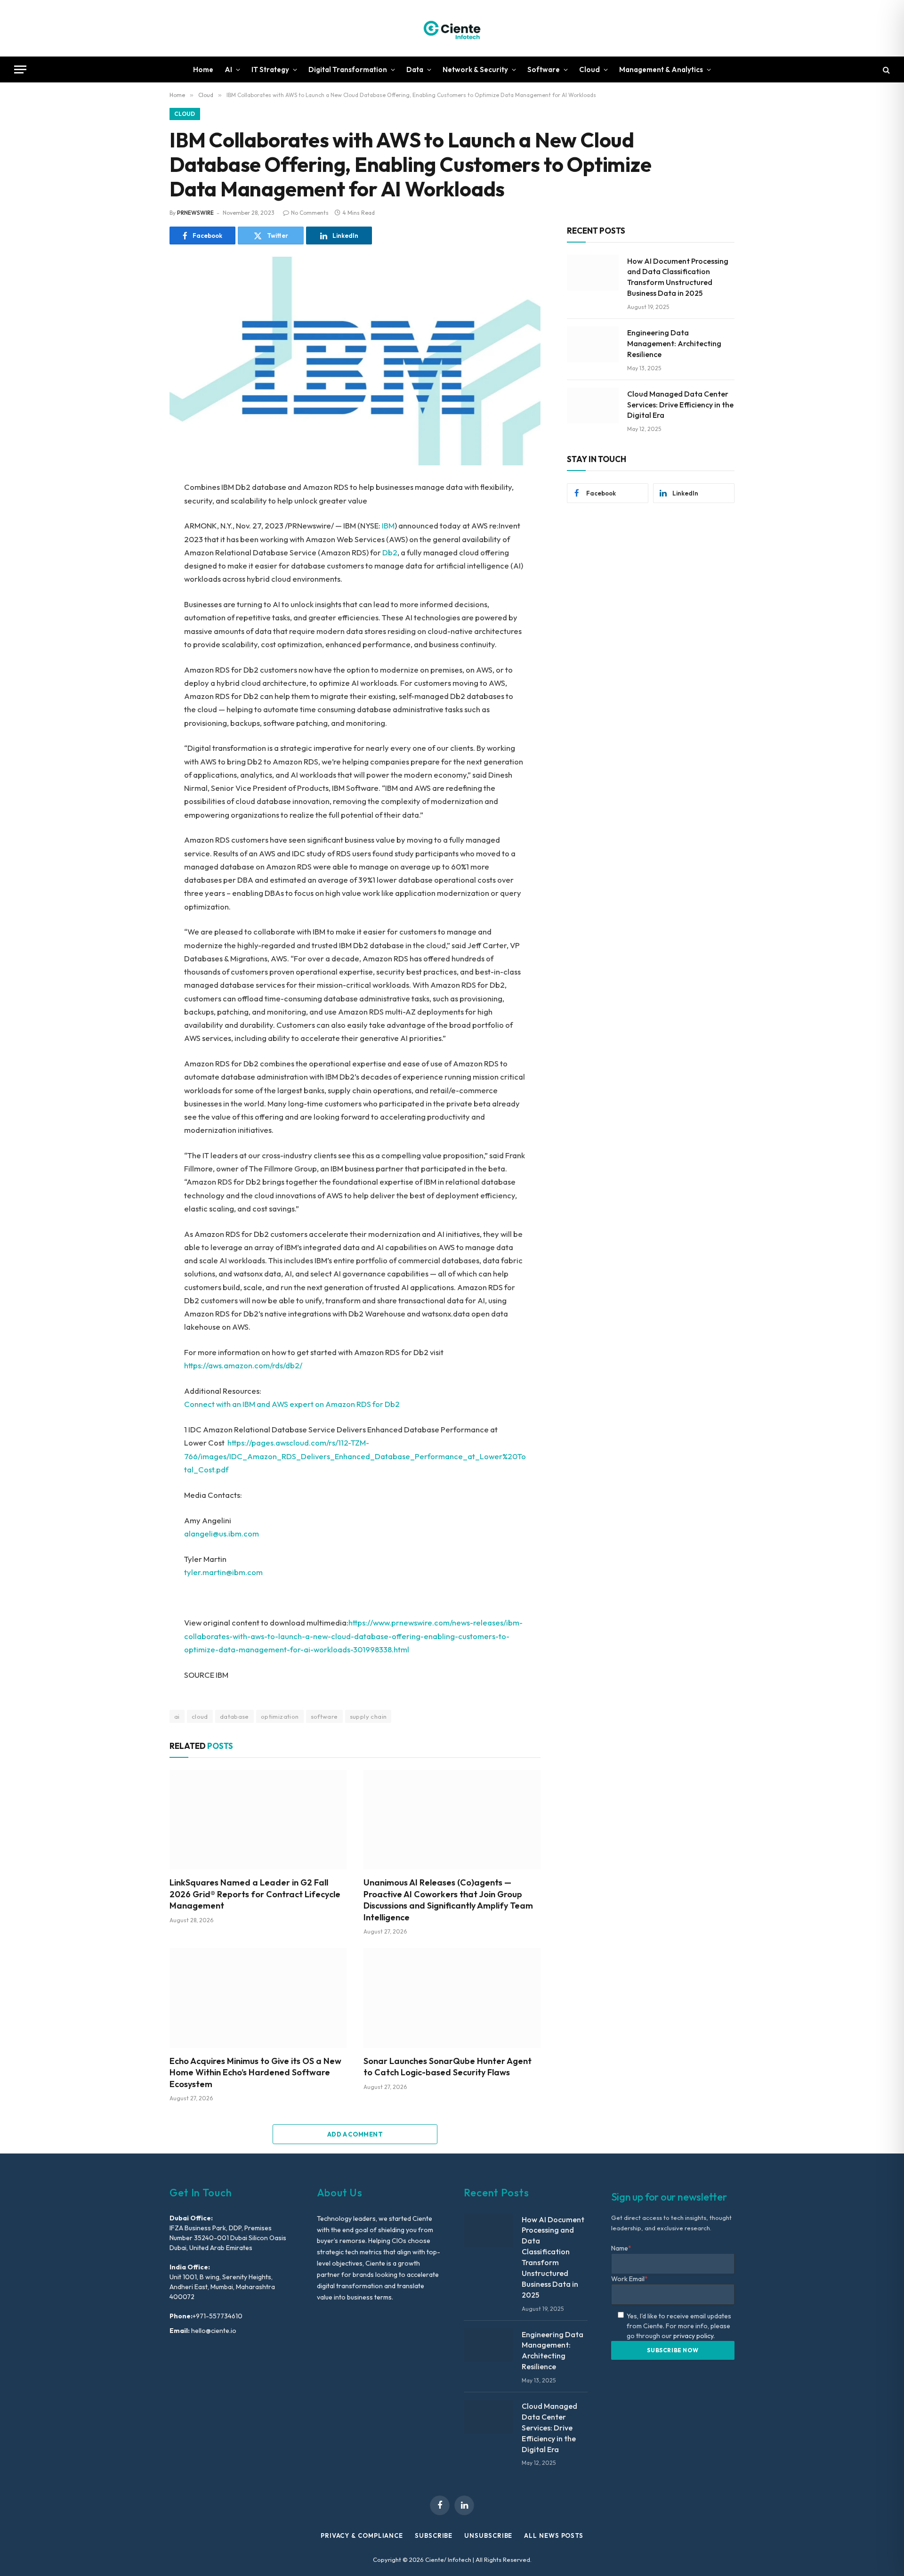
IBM (388, 525)
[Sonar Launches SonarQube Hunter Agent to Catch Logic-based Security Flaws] (452, 1998)
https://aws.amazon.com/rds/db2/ (243, 1365)
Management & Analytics (661, 69)
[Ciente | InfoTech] (452, 28)
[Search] (885, 69)
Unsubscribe (488, 2535)
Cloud (589, 69)
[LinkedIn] (137, 554)
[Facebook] (137, 512)
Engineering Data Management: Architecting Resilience (674, 343)
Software (544, 69)
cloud (200, 1716)
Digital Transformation (348, 69)
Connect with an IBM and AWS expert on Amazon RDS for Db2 (292, 1404)
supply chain (368, 1716)
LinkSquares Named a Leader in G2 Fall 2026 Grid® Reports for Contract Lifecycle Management (255, 1894)
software (324, 1716)
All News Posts (554, 2535)
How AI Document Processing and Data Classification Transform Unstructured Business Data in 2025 (678, 277)
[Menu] (20, 69)
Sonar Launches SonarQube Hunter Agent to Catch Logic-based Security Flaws (448, 2067)
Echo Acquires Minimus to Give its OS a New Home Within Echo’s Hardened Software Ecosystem (255, 2072)
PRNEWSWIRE (195, 213)
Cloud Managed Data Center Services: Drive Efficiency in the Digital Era (680, 405)
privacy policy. (694, 2336)
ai (177, 1716)
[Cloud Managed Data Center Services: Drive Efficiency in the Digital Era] (593, 406)
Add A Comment (355, 2134)
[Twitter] (137, 533)
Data (415, 69)
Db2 (390, 552)
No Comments (310, 213)
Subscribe (434, 2535)
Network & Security (475, 69)
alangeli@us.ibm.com (222, 1533)
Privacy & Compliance (362, 2535)
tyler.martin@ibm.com (223, 1572)
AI (228, 69)
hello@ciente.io (213, 2331)
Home (203, 69)
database (234, 1716)
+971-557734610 (218, 2316)
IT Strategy (270, 69)
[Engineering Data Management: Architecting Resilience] (593, 344)
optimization (280, 1716)
